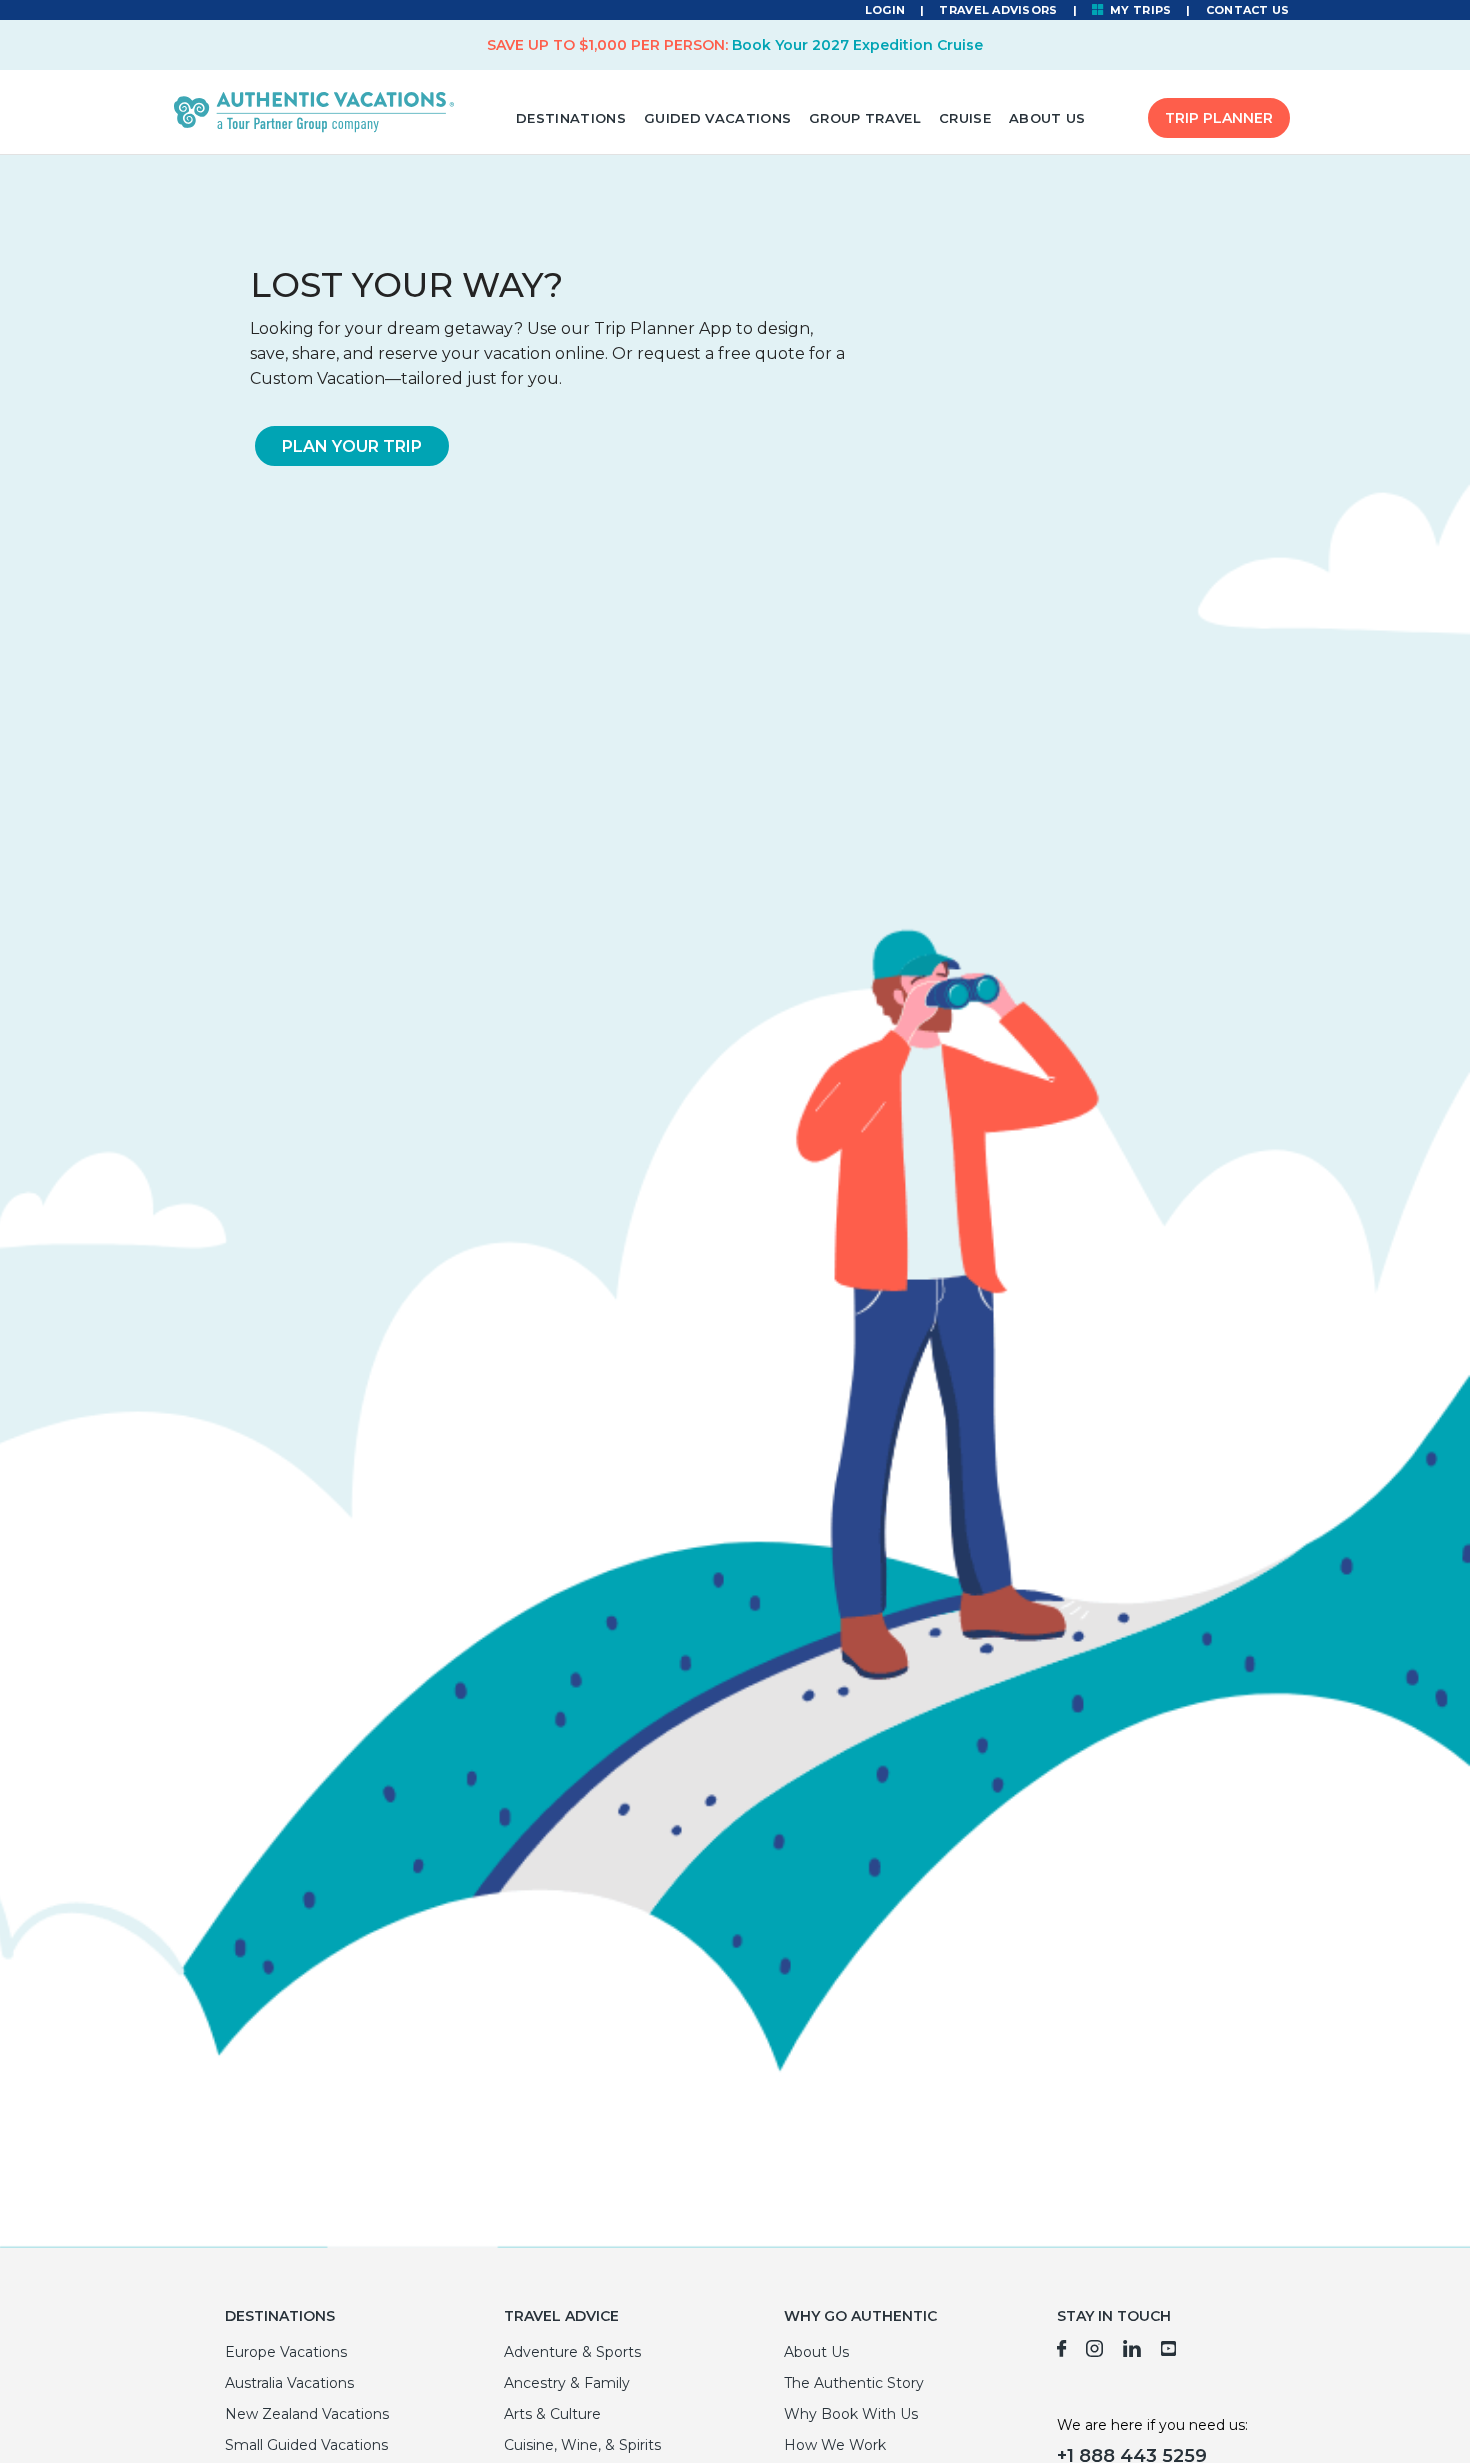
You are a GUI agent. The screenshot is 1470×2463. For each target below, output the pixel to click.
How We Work (835, 2445)
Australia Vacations (289, 2383)
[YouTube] (1169, 2352)
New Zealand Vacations (307, 2414)
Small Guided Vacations (306, 2445)
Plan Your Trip (352, 446)
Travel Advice (561, 2316)
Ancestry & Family (567, 2383)
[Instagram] (1094, 2352)
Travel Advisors (998, 10)
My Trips (1139, 10)
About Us (1047, 118)
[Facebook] (1061, 2352)
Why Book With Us (851, 2414)
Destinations (571, 118)
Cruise (965, 118)
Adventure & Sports (572, 2352)
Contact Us (1248, 10)
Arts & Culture (552, 2414)
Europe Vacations (286, 2352)
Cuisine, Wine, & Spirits (582, 2445)
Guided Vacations (717, 118)
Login (885, 10)
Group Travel (865, 118)
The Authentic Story (854, 2383)
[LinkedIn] (1132, 2352)
